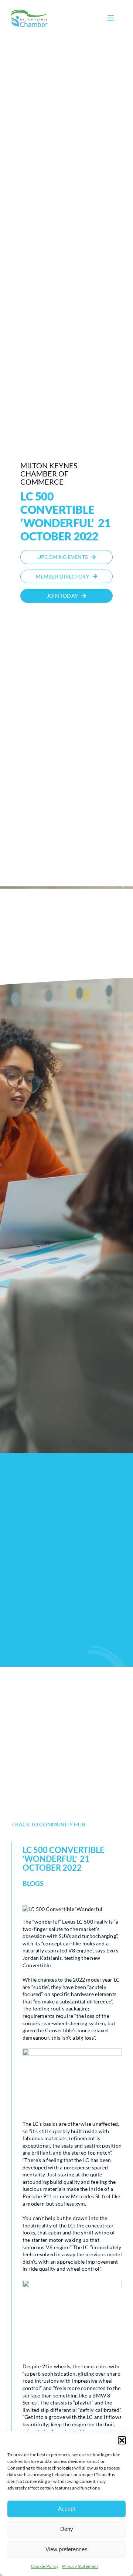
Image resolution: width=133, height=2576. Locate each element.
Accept (66, 2509)
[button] (122, 2440)
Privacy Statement (80, 2566)
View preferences (66, 2549)
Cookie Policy (45, 2566)
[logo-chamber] (30, 12)
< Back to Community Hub (48, 1824)
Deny (67, 2529)
